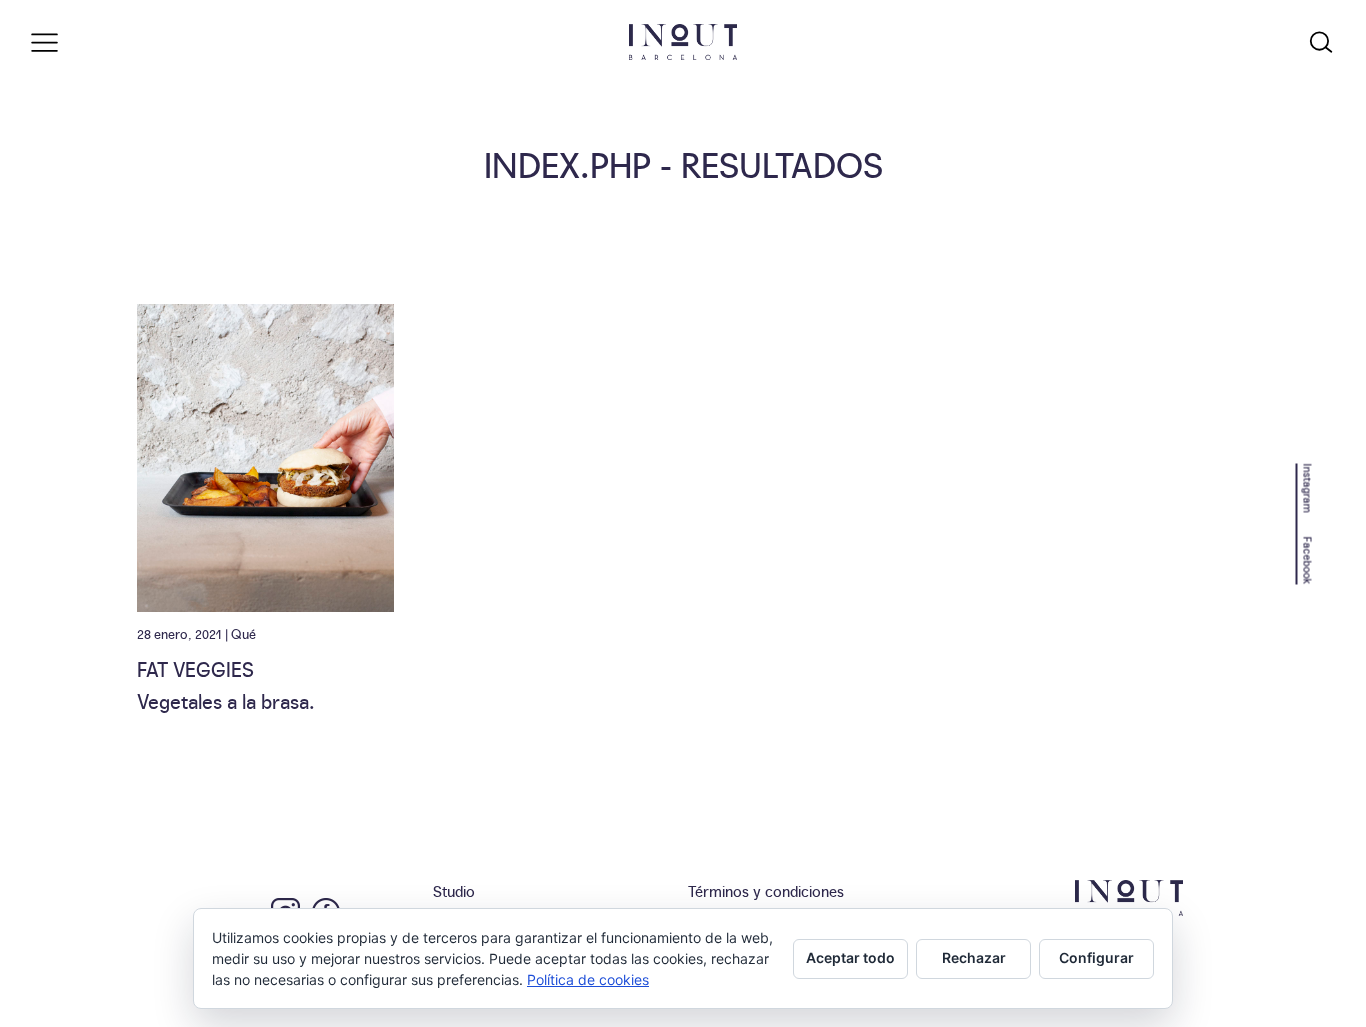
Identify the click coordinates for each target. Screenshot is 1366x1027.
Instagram (1308, 487)
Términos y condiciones (766, 890)
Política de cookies (588, 979)
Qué (243, 633)
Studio (454, 890)
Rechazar (974, 957)
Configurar (1096, 957)
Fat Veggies (195, 668)
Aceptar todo (850, 957)
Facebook (1308, 560)
